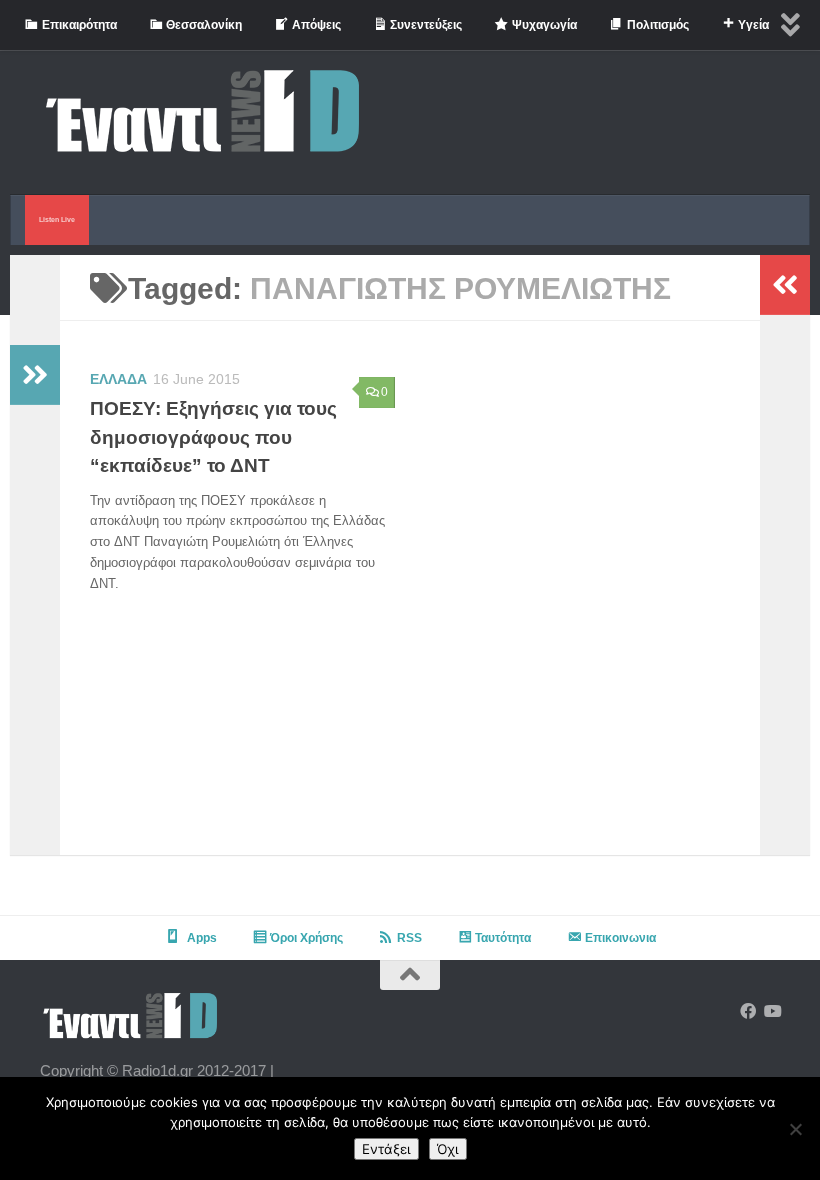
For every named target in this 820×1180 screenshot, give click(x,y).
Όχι (448, 1149)
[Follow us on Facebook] (748, 1011)
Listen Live (57, 219)
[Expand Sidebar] (35, 375)
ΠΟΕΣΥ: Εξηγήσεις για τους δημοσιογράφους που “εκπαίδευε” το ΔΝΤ (213, 437)
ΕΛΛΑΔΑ (118, 379)
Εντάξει (386, 1149)
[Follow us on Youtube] (772, 1011)
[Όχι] (795, 1129)
